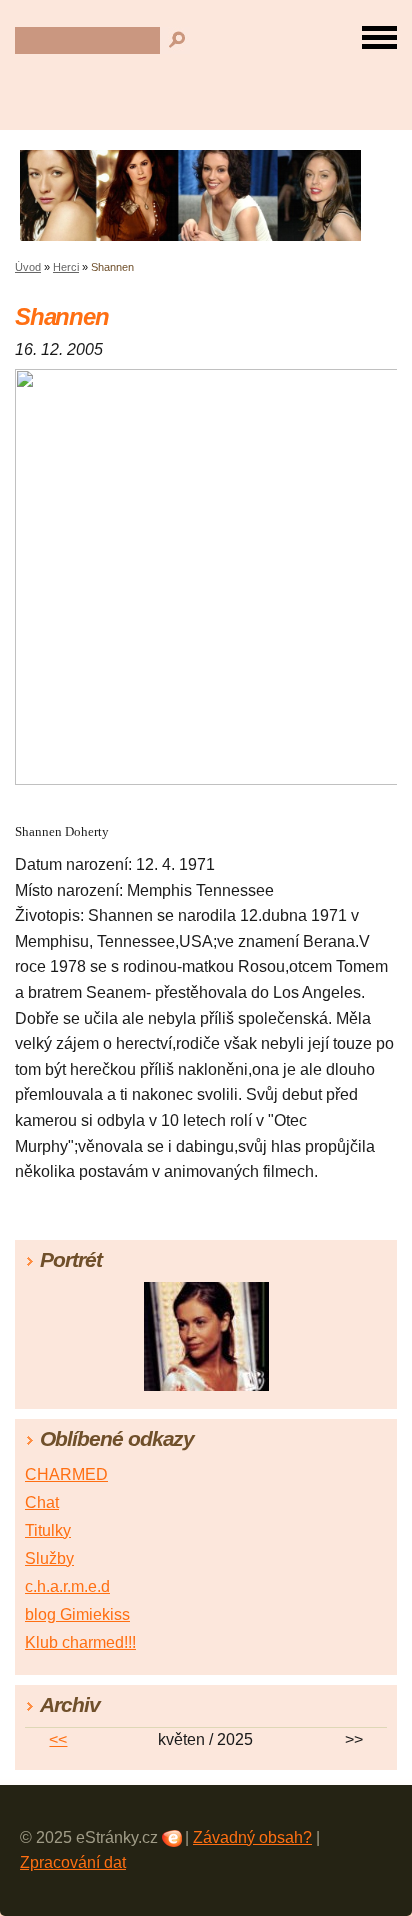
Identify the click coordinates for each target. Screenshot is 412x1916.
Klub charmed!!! (80, 1642)
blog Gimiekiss (77, 1614)
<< (58, 1739)
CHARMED (66, 1474)
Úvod (28, 267)
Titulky (48, 1530)
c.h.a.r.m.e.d (67, 1586)
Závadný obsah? (252, 1837)
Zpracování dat (73, 1862)
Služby (49, 1558)
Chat (42, 1502)
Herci (66, 267)
